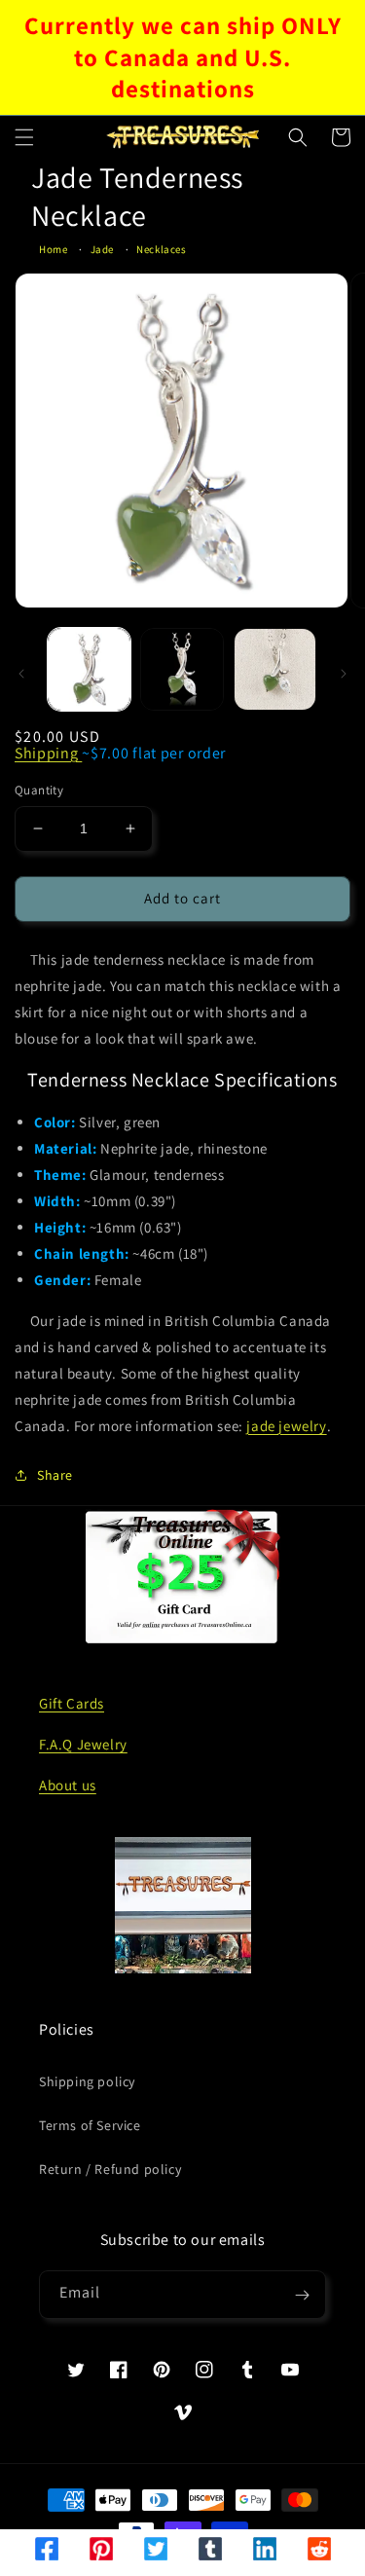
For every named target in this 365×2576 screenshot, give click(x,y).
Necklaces (161, 249)
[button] (24, 137)
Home (53, 249)
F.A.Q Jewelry (83, 1744)
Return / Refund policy (110, 2169)
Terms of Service (90, 2125)
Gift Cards (72, 1703)
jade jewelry (286, 1426)
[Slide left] (21, 674)
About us (68, 1785)
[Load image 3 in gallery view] (275, 669)
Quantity (39, 790)
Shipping (48, 753)
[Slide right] (344, 674)
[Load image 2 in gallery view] (182, 669)
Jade (102, 249)
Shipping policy (87, 2081)
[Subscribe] (302, 2295)
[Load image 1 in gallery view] (89, 669)
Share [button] (55, 1475)
